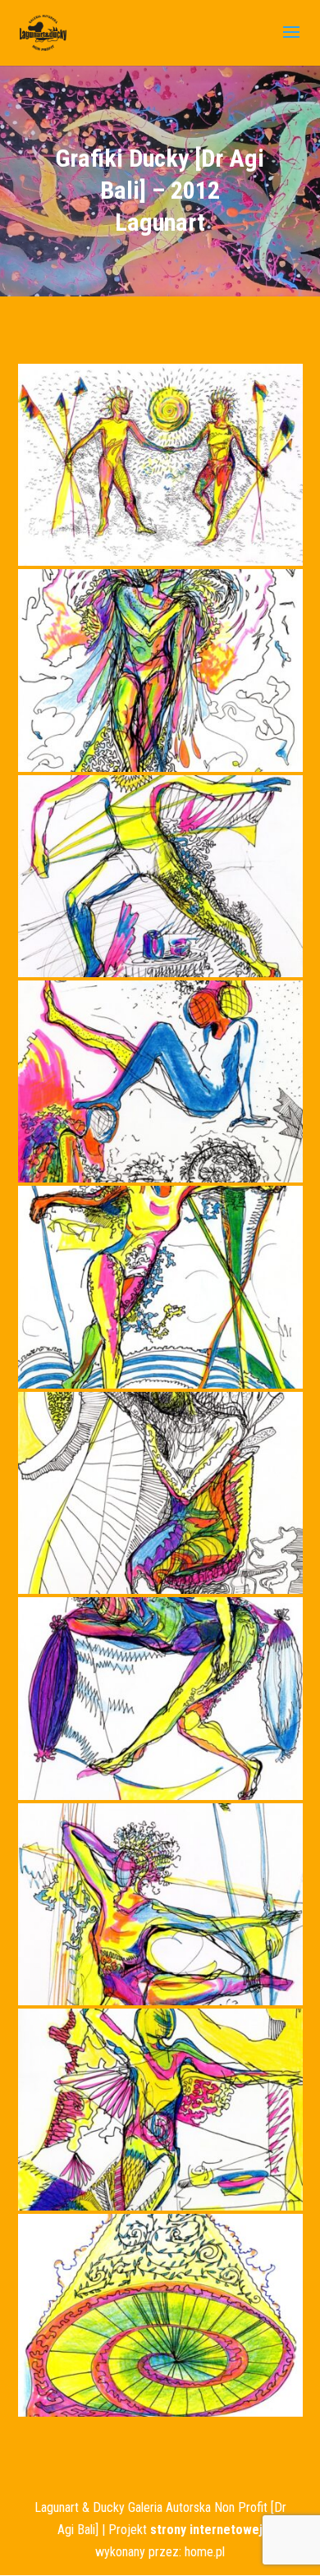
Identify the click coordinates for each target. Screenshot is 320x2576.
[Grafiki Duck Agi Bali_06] (160, 1589)
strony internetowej (206, 2530)
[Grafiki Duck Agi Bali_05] (160, 1384)
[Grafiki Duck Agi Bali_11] (160, 2412)
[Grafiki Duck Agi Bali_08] (160, 2001)
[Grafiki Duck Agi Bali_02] (160, 767)
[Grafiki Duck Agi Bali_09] (160, 2206)
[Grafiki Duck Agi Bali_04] (160, 1178)
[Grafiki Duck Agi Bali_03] (160, 973)
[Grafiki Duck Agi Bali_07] (160, 1795)
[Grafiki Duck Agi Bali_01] (160, 561)
